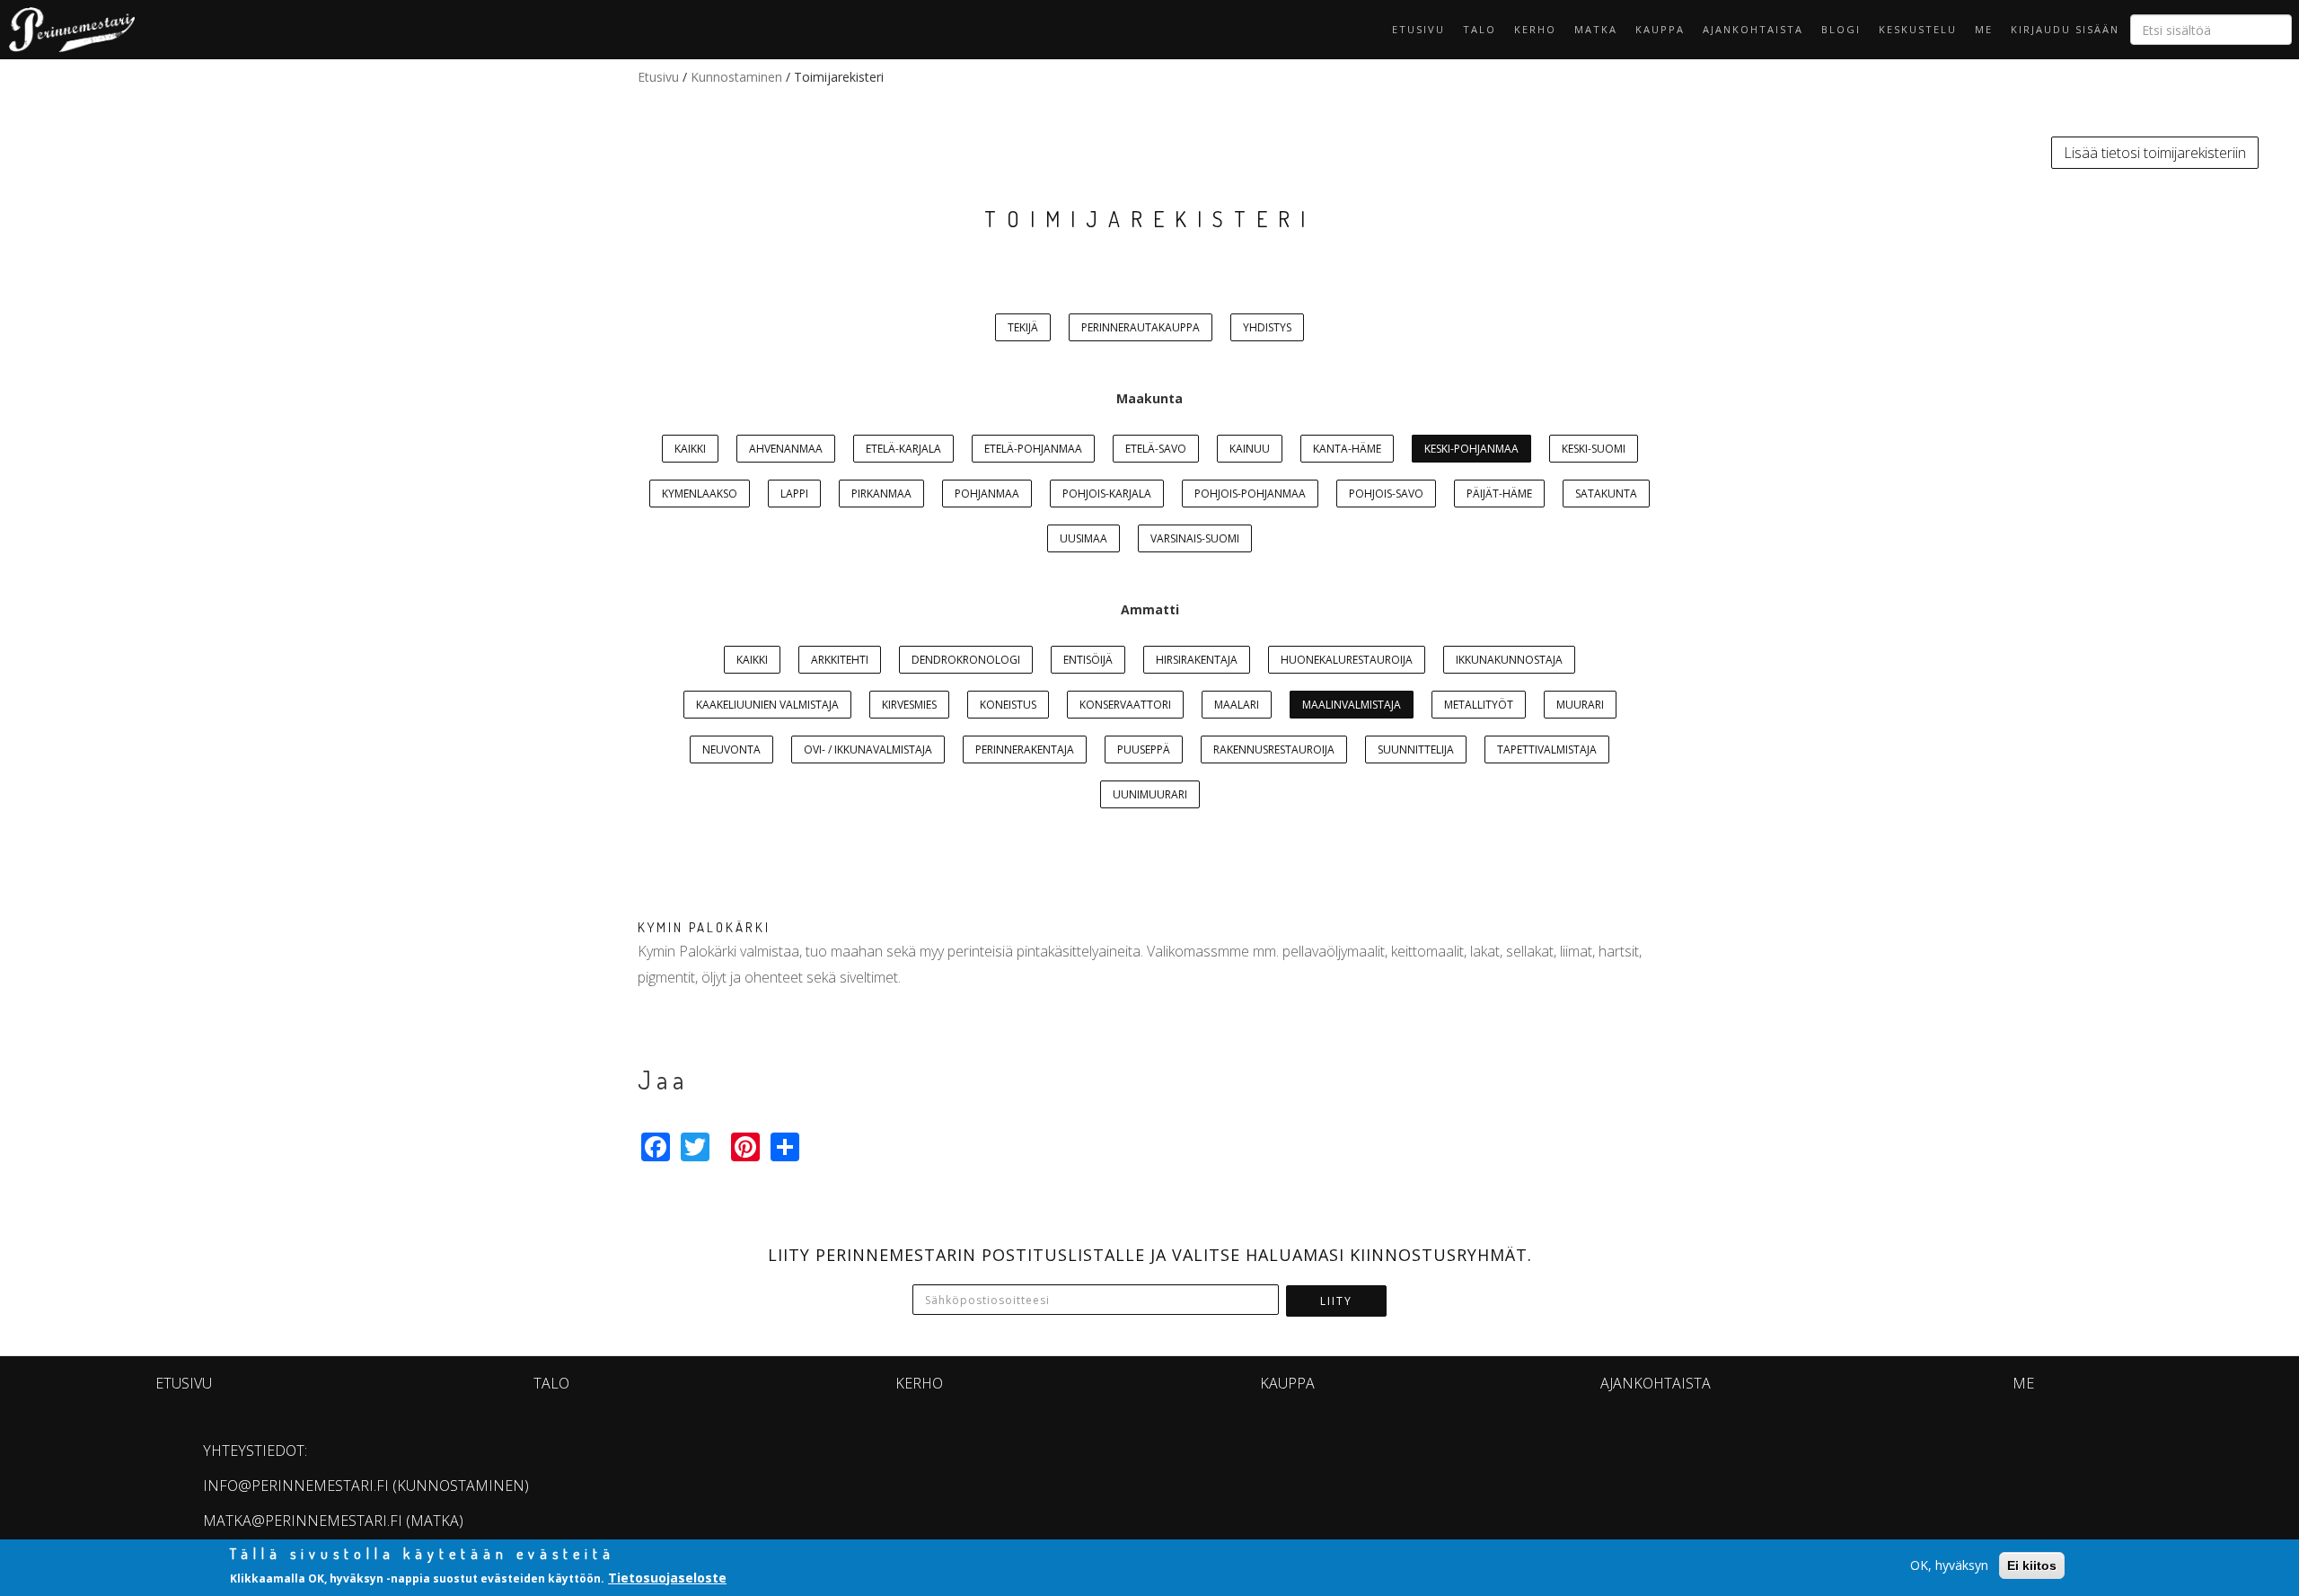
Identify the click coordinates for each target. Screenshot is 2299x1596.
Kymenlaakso (700, 494)
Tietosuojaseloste (667, 1577)
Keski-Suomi (1594, 449)
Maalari (1237, 705)
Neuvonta (731, 750)
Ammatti (1150, 609)
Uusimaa (1083, 538)
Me (1984, 29)
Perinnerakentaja (1025, 750)
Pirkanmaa (881, 494)
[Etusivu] (67, 30)
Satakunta (1606, 494)
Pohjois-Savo (1386, 494)
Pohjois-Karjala (1107, 494)
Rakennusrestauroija (1274, 750)
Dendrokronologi (966, 660)
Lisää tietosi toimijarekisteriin (2155, 153)
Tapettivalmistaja (1547, 750)
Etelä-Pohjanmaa (1033, 449)
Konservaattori (1125, 705)
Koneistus (1008, 705)
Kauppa (1660, 29)
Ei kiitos (2032, 1565)
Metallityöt (1479, 705)
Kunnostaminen (736, 77)
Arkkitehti (840, 660)
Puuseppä (1144, 750)
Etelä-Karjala (903, 449)
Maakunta (1149, 398)
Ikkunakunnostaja (1509, 660)
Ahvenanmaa (786, 449)
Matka (1596, 29)
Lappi (794, 494)
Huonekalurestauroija (1347, 660)
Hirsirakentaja (1197, 660)
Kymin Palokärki (704, 927)
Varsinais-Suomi (1195, 538)
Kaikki (690, 449)
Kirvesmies (909, 705)
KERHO (1535, 29)
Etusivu (1418, 29)
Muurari (1580, 705)
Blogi (1841, 29)
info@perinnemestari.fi (296, 1486)
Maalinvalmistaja (1352, 705)
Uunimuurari (1150, 794)
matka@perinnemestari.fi (303, 1521)
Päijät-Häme (1499, 494)
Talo (1480, 29)
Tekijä (1023, 327)
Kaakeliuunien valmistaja (767, 705)
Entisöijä (1088, 660)
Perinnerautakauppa (1141, 327)
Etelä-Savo (1156, 449)
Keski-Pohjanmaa (1471, 449)
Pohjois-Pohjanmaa (1250, 494)
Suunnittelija (1416, 750)
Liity (1336, 1301)
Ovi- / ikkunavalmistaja (868, 750)
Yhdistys (1267, 327)
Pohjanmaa (987, 494)
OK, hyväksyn (1949, 1565)
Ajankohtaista (1753, 29)
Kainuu (1250, 449)
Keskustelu (1918, 29)
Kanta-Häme (1347, 449)
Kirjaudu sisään (2065, 29)
